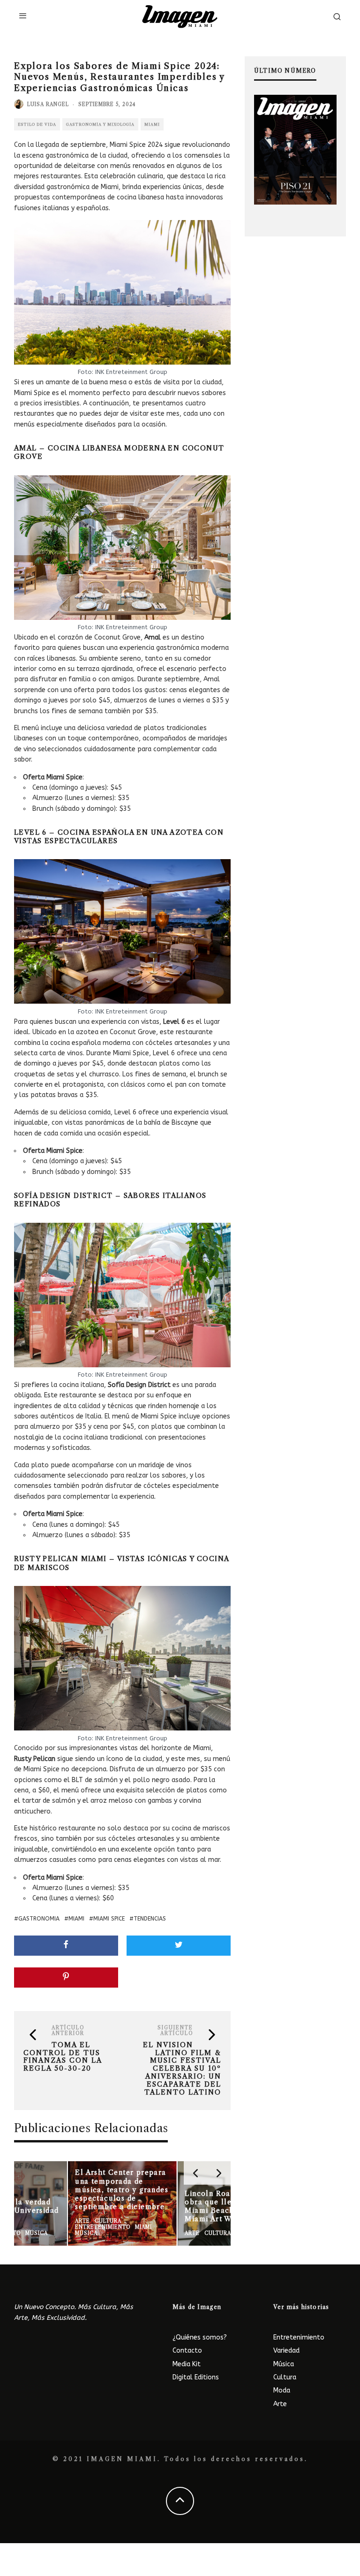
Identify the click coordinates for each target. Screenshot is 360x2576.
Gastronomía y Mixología (100, 124)
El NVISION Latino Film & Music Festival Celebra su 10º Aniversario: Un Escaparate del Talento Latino (182, 2069)
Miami (152, 124)
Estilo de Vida (37, 124)
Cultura (285, 2377)
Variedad (286, 2351)
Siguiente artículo (175, 2031)
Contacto (187, 2351)
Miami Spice (109, 1919)
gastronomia (39, 1919)
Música (284, 2364)
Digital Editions (196, 2377)
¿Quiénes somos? (200, 2337)
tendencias (150, 1919)
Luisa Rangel (48, 104)
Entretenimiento (299, 2337)
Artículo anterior (68, 2031)
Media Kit (187, 2364)
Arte (280, 2404)
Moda (282, 2390)
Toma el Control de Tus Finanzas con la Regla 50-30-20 (63, 2057)
